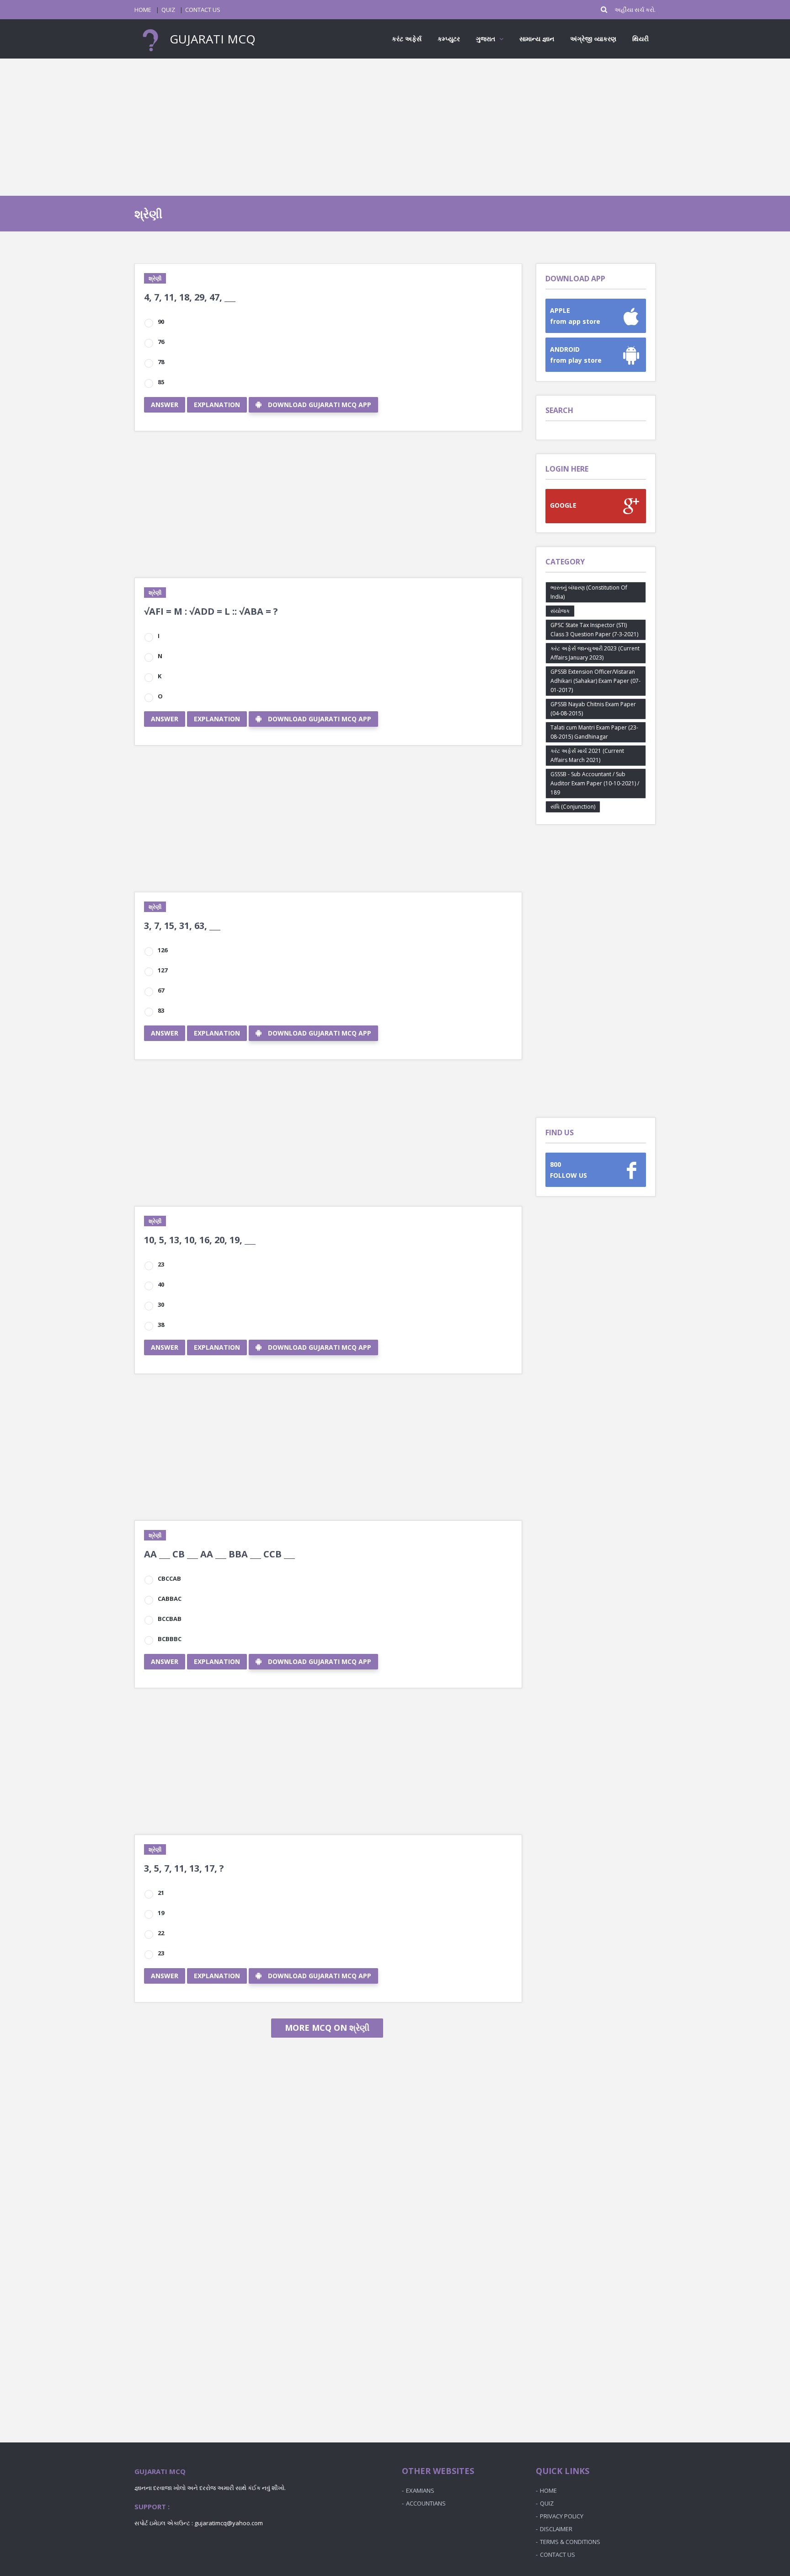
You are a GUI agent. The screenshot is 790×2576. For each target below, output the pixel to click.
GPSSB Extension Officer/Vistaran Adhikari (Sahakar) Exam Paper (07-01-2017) (595, 681)
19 (161, 1913)
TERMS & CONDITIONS (570, 2542)
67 (161, 990)
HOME (143, 10)
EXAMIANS (420, 2490)
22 (161, 1933)
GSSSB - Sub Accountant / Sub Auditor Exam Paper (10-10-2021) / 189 (595, 783)
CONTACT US (203, 10)
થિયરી (641, 39)
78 (161, 362)
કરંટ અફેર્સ (407, 39)
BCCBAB (170, 1619)
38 (161, 1325)
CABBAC (170, 1599)
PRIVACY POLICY (562, 2516)
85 (161, 382)
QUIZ (168, 10)
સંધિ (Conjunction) (573, 807)
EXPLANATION (217, 405)
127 (163, 970)
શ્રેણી (155, 278)
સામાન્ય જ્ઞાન (537, 39)
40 (161, 1284)
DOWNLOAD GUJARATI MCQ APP (320, 405)
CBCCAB (169, 1578)
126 (163, 950)
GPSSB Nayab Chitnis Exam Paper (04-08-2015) (593, 709)
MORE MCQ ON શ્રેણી (327, 2028)
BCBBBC (170, 1639)
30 (161, 1304)
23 (161, 1264)
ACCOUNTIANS (426, 2503)
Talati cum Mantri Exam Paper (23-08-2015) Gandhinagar (594, 732)
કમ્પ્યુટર (449, 39)
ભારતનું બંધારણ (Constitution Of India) (589, 592)
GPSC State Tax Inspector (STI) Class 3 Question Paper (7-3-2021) (594, 630)
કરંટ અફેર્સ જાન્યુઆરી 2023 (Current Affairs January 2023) (595, 653)
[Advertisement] (395, 127)
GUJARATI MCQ (211, 39)
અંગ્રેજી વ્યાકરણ (593, 39)
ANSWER (165, 405)
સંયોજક (560, 611)
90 (161, 322)
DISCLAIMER (556, 2529)
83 (161, 1010)
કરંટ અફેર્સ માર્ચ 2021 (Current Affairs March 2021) (587, 755)
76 (161, 342)
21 (161, 1893)
